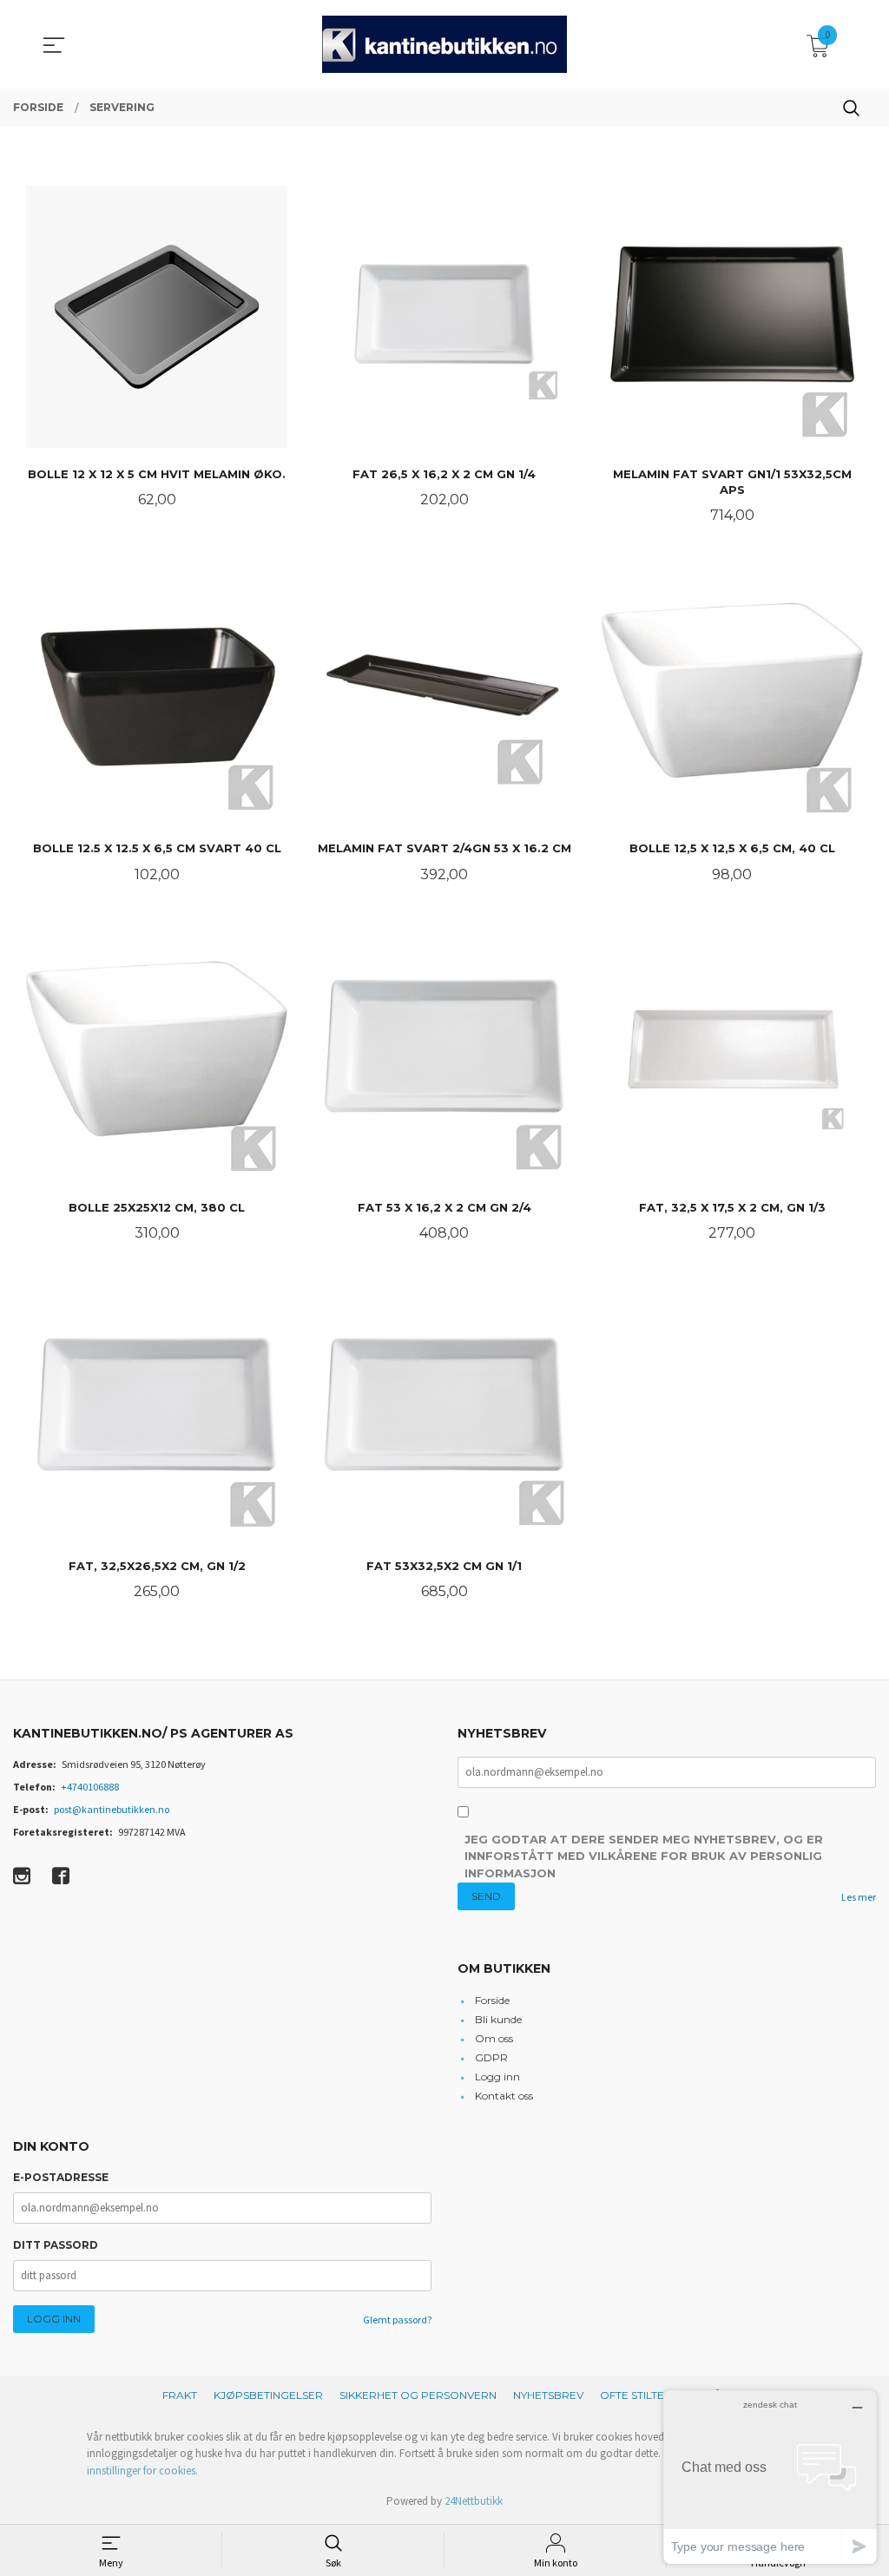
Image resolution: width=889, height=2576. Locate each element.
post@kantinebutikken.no (112, 1809)
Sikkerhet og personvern (418, 2395)
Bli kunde (498, 2019)
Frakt (180, 2395)
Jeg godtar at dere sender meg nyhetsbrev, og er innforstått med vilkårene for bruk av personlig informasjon (644, 1856)
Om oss (494, 2038)
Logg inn (497, 2077)
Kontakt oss (504, 2096)
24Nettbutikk (474, 2501)
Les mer (859, 1897)
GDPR (491, 2057)
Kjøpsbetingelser (268, 2395)
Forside (492, 2000)
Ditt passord (56, 2245)
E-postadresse (61, 2177)
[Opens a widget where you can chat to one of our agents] (770, 2477)
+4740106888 (90, 1787)
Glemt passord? (397, 2320)
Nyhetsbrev (548, 2395)
